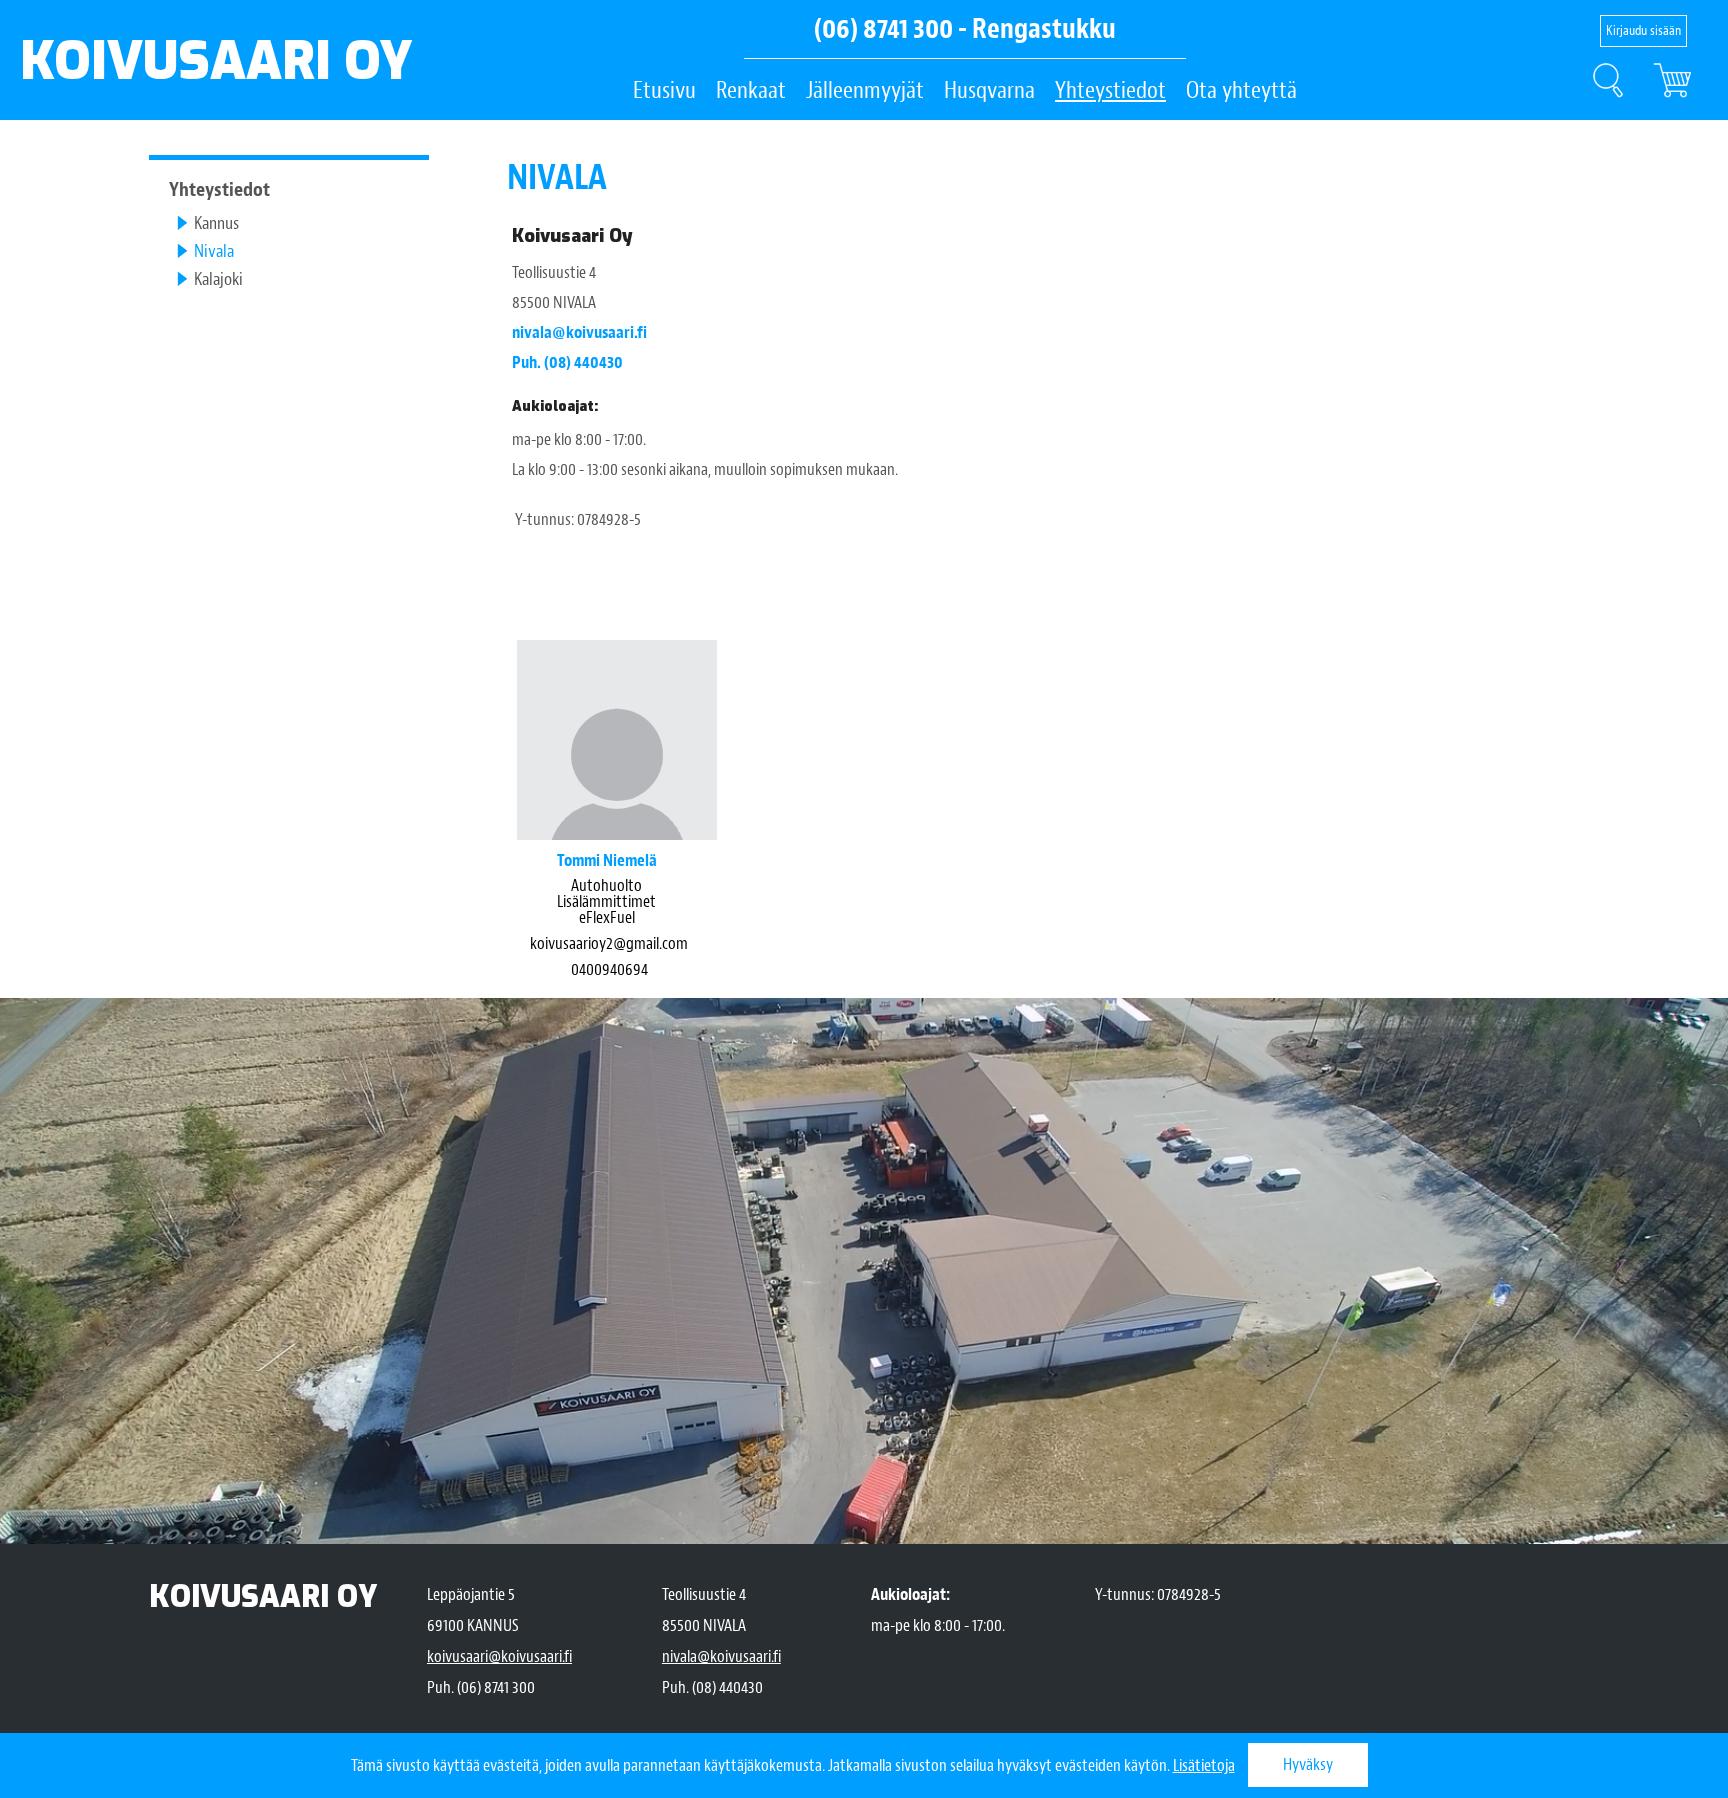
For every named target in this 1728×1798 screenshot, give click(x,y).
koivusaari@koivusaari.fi (499, 1656)
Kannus (216, 223)
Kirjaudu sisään (1643, 30)
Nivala (214, 251)
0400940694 (609, 969)
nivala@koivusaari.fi (579, 332)
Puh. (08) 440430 (567, 362)
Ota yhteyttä (1241, 90)
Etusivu (664, 90)
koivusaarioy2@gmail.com (609, 943)
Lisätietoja (1204, 1765)
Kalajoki (218, 279)
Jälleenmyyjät (865, 90)
